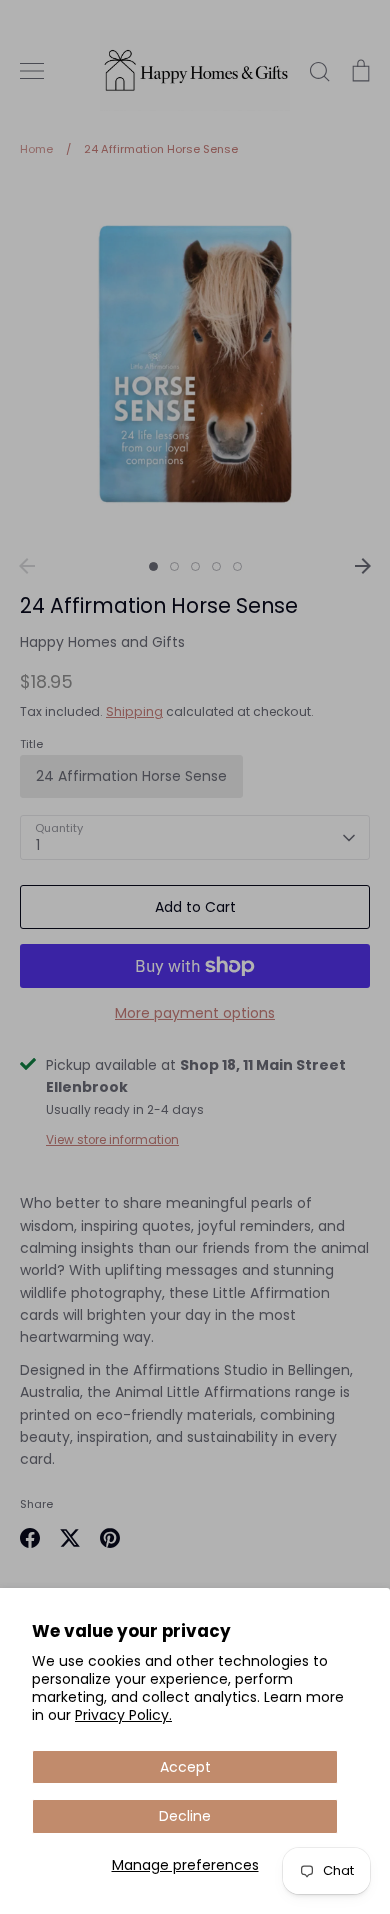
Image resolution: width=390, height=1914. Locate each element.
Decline (185, 1816)
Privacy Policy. (123, 1715)
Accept (185, 1767)
